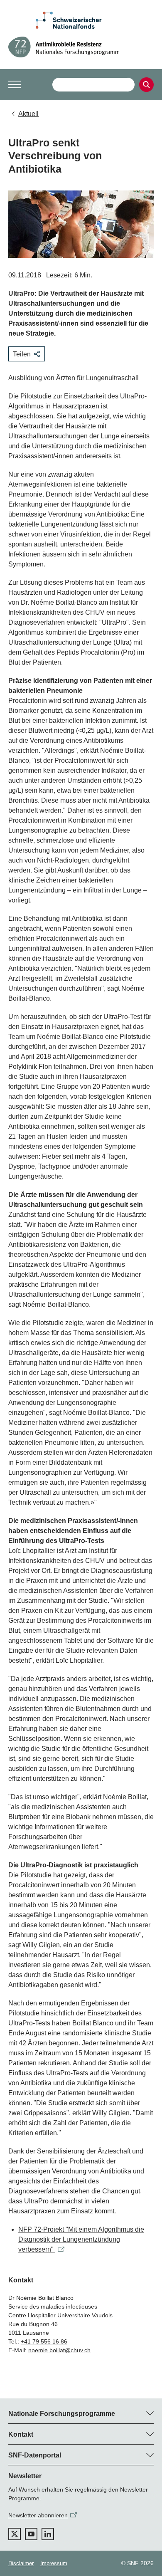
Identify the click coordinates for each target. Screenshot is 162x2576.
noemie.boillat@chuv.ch (59, 2350)
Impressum (54, 2563)
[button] (15, 84)
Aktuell (28, 114)
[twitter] (15, 2534)
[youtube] (31, 2534)
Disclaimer (21, 2563)
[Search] (146, 85)
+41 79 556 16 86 (44, 2341)
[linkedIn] (48, 2534)
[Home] (81, 47)
